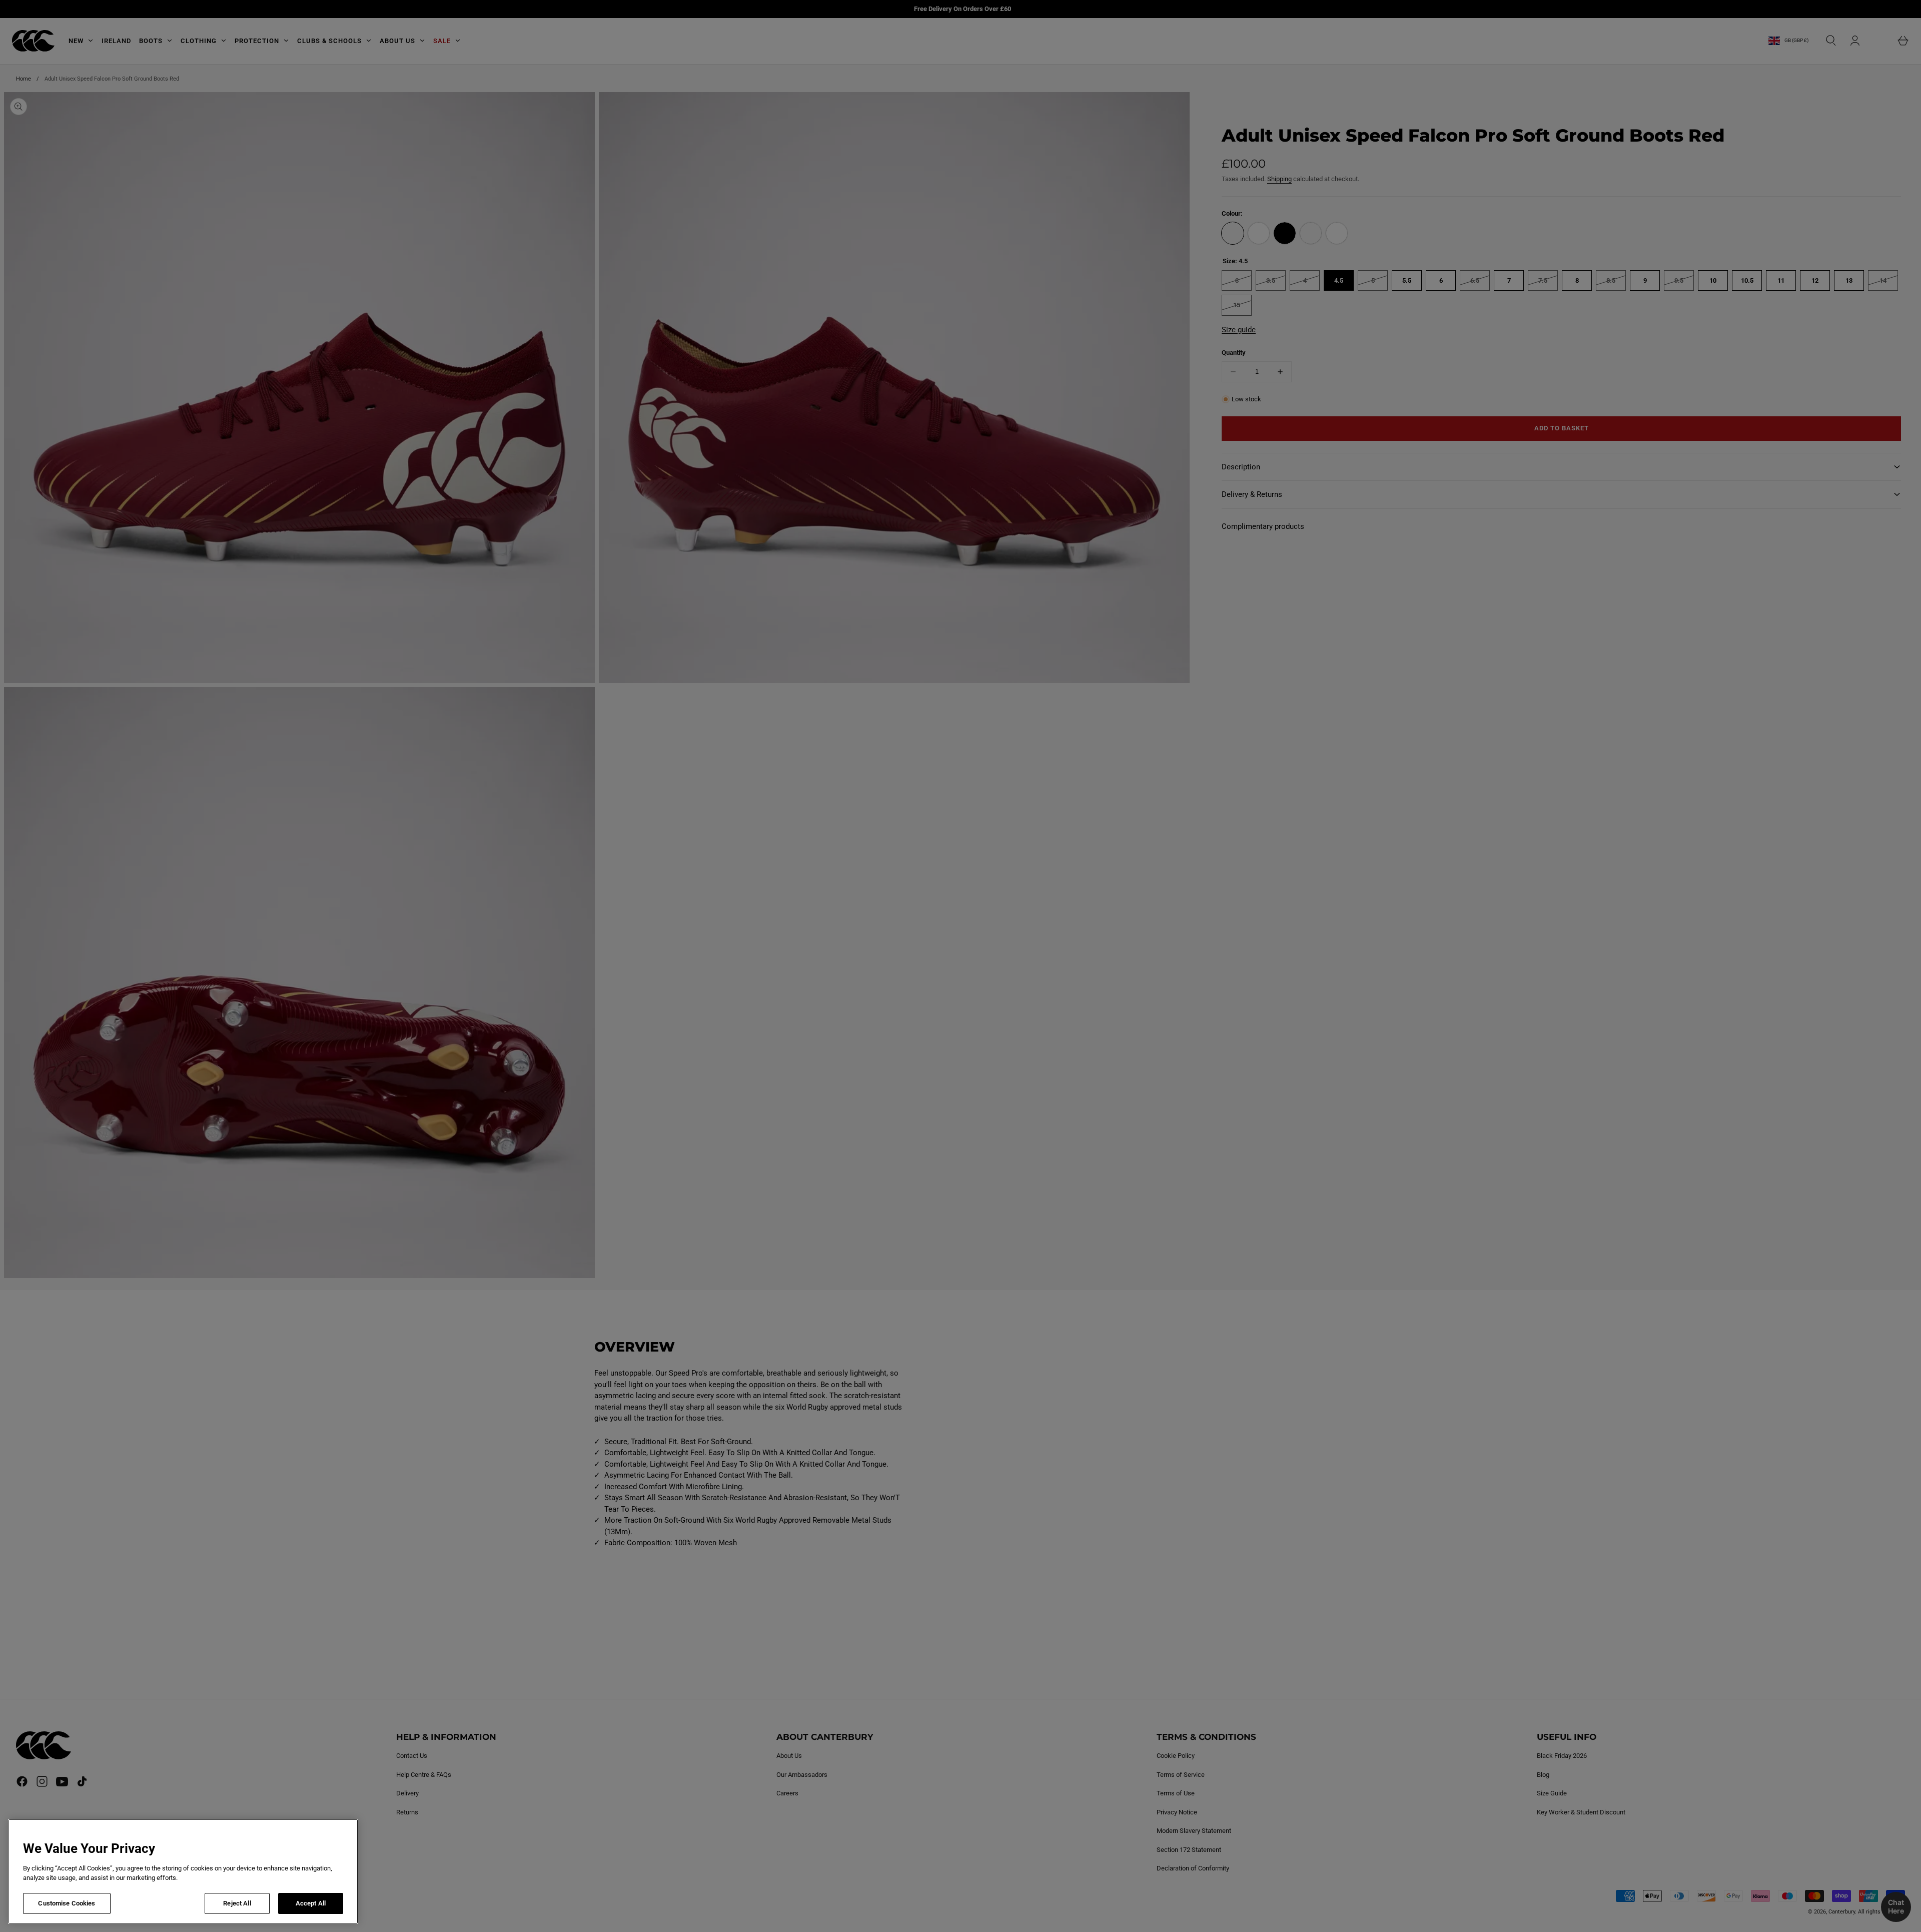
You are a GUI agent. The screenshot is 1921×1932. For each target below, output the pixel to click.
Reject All (237, 1903)
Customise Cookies (67, 1903)
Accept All (311, 1903)
